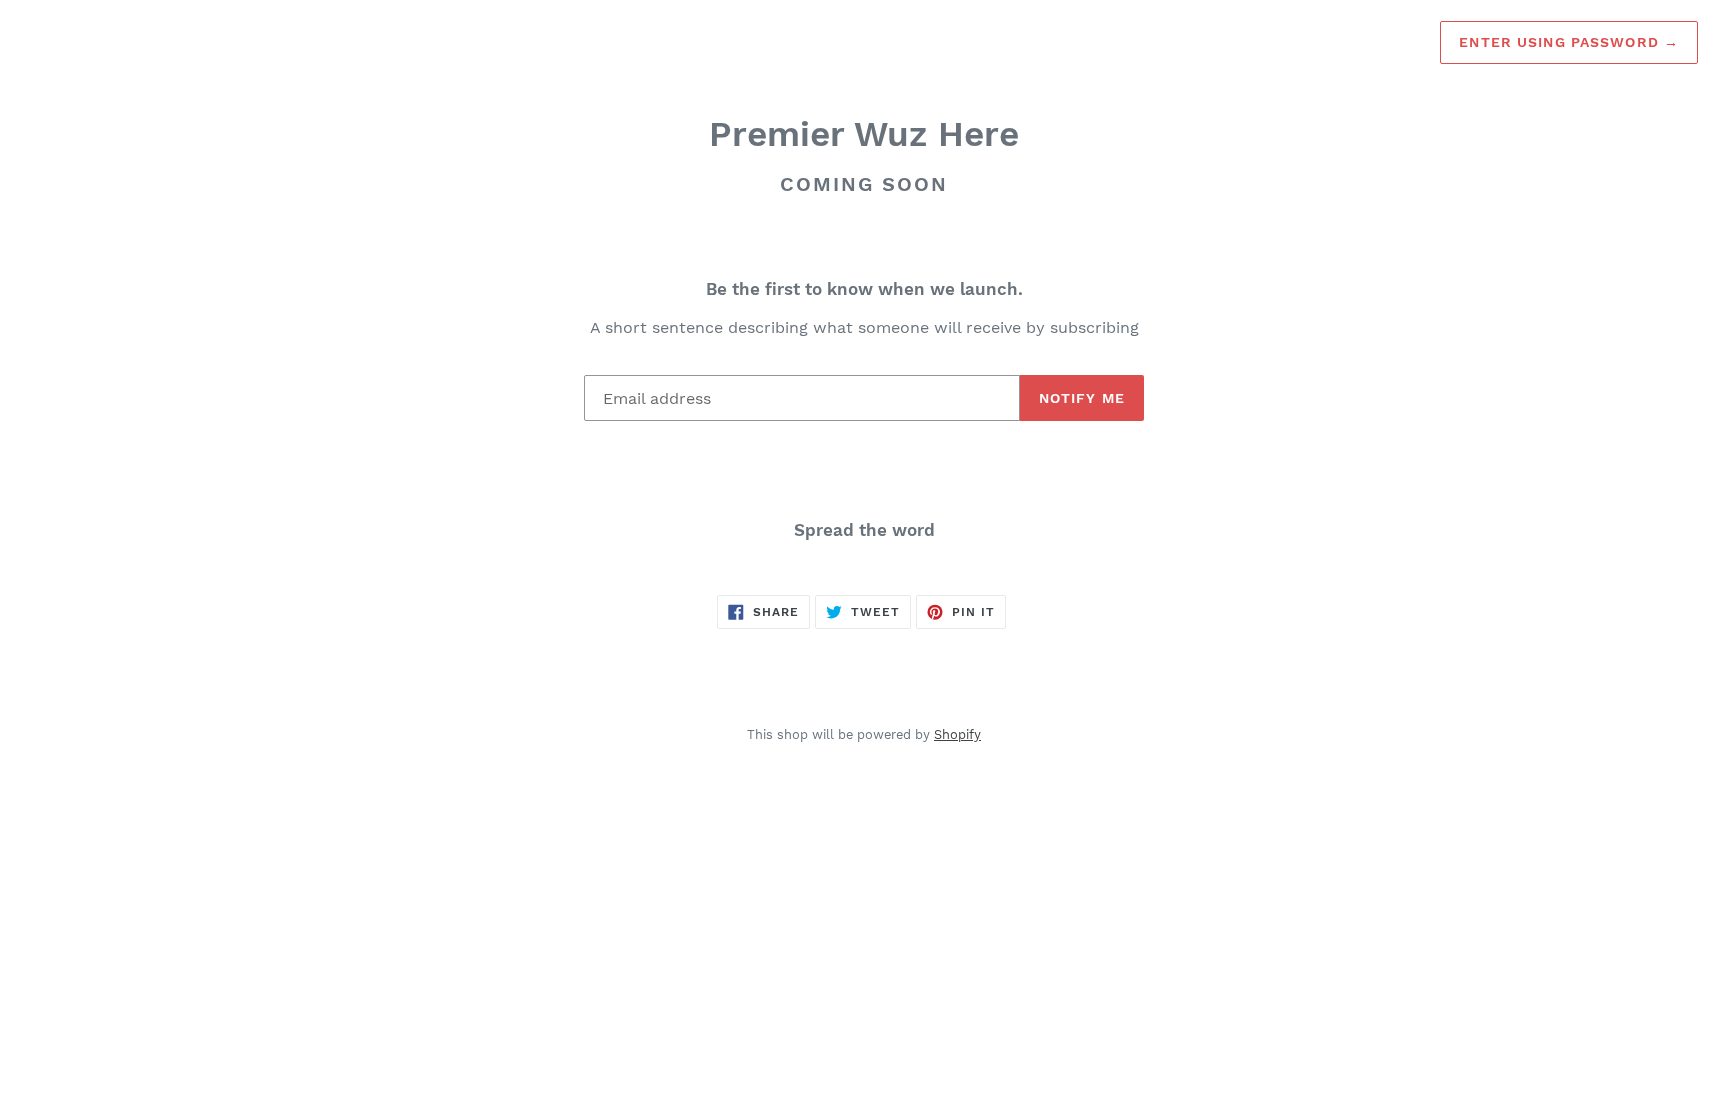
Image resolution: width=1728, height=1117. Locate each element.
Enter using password (1569, 42)
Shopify (957, 734)
